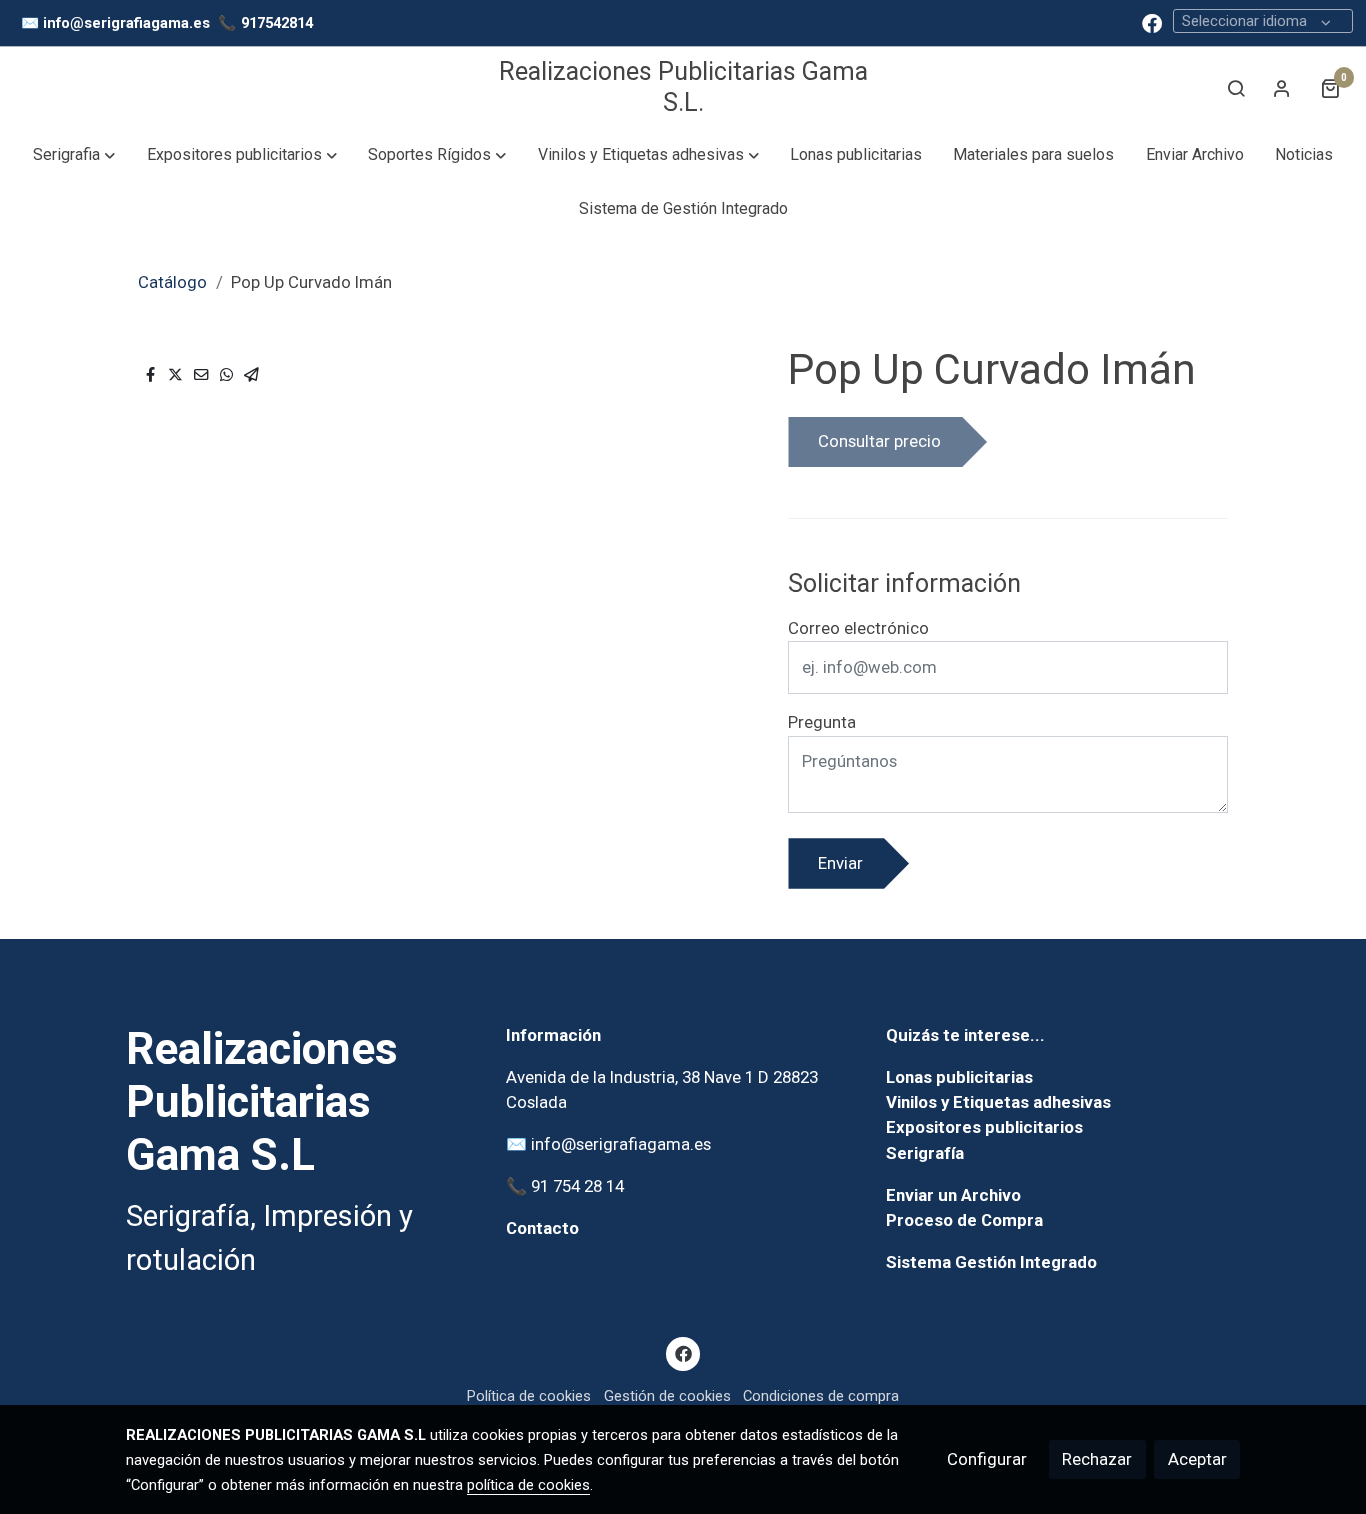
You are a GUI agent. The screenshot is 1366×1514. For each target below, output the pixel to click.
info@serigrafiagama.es (126, 23)
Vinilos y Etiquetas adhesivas (998, 1102)
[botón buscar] (1236, 88)
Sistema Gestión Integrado (991, 1262)
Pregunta (822, 722)
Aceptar (1197, 1459)
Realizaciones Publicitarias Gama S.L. (683, 86)
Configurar (987, 1459)
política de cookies (528, 1485)
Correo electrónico (858, 628)
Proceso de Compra (964, 1220)
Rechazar (1097, 1459)
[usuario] (1282, 88)
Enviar (840, 863)
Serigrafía (925, 1153)
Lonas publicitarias (959, 1077)
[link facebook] (1152, 22)
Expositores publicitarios (984, 1127)
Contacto (542, 1228)
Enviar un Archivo (953, 1195)
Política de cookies (529, 1396)
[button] (74, 155)
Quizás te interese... (965, 1035)
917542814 (277, 23)
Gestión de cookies (667, 1396)
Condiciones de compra (821, 1396)
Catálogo (172, 282)
